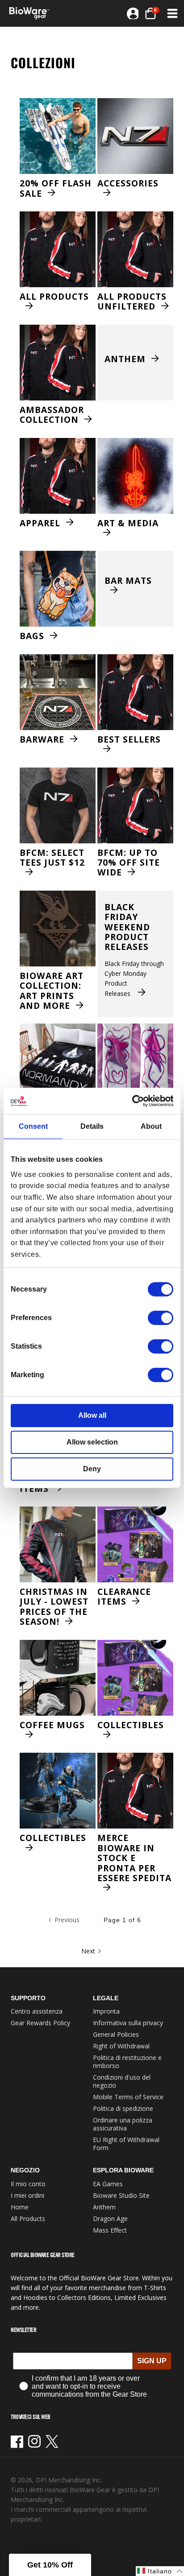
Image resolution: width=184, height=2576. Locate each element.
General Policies (116, 2034)
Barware (42, 739)
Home (20, 2207)
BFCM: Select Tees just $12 (52, 858)
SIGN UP (152, 2361)
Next (88, 1951)
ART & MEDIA (128, 524)
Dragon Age (110, 2219)
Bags (32, 636)
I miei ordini (27, 2195)
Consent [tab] (33, 1126)
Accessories (128, 184)
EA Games (108, 2184)
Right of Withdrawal (121, 2046)
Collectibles (131, 1726)
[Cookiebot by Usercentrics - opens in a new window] (134, 1101)
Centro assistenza (37, 2011)
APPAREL (40, 523)
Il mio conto (28, 2184)
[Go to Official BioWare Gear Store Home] (32, 13)
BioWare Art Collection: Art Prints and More (52, 991)
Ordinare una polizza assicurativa (123, 2124)
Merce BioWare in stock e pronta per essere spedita (134, 1858)
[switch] (161, 1318)
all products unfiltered (132, 302)
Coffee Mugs (52, 1726)
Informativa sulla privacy (128, 2023)
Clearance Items (124, 1597)
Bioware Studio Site (121, 2195)
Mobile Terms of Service (128, 2097)
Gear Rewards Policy (40, 2023)
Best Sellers (129, 740)
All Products (54, 297)
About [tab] (151, 1126)
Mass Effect (110, 2230)
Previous (67, 1920)
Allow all (92, 1415)
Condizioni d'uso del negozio (122, 2081)
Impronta (106, 2011)
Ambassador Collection (52, 415)
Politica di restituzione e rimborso (127, 2062)
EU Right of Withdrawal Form (126, 2144)
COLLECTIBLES (53, 1838)
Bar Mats (128, 581)
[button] (151, 13)
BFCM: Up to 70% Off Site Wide (129, 863)
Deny (92, 1469)
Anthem (125, 359)
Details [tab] (92, 1126)
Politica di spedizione (123, 2108)
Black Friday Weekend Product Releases (127, 927)
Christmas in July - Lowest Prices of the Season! (54, 1607)
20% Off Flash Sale (56, 188)
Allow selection (92, 1442)
